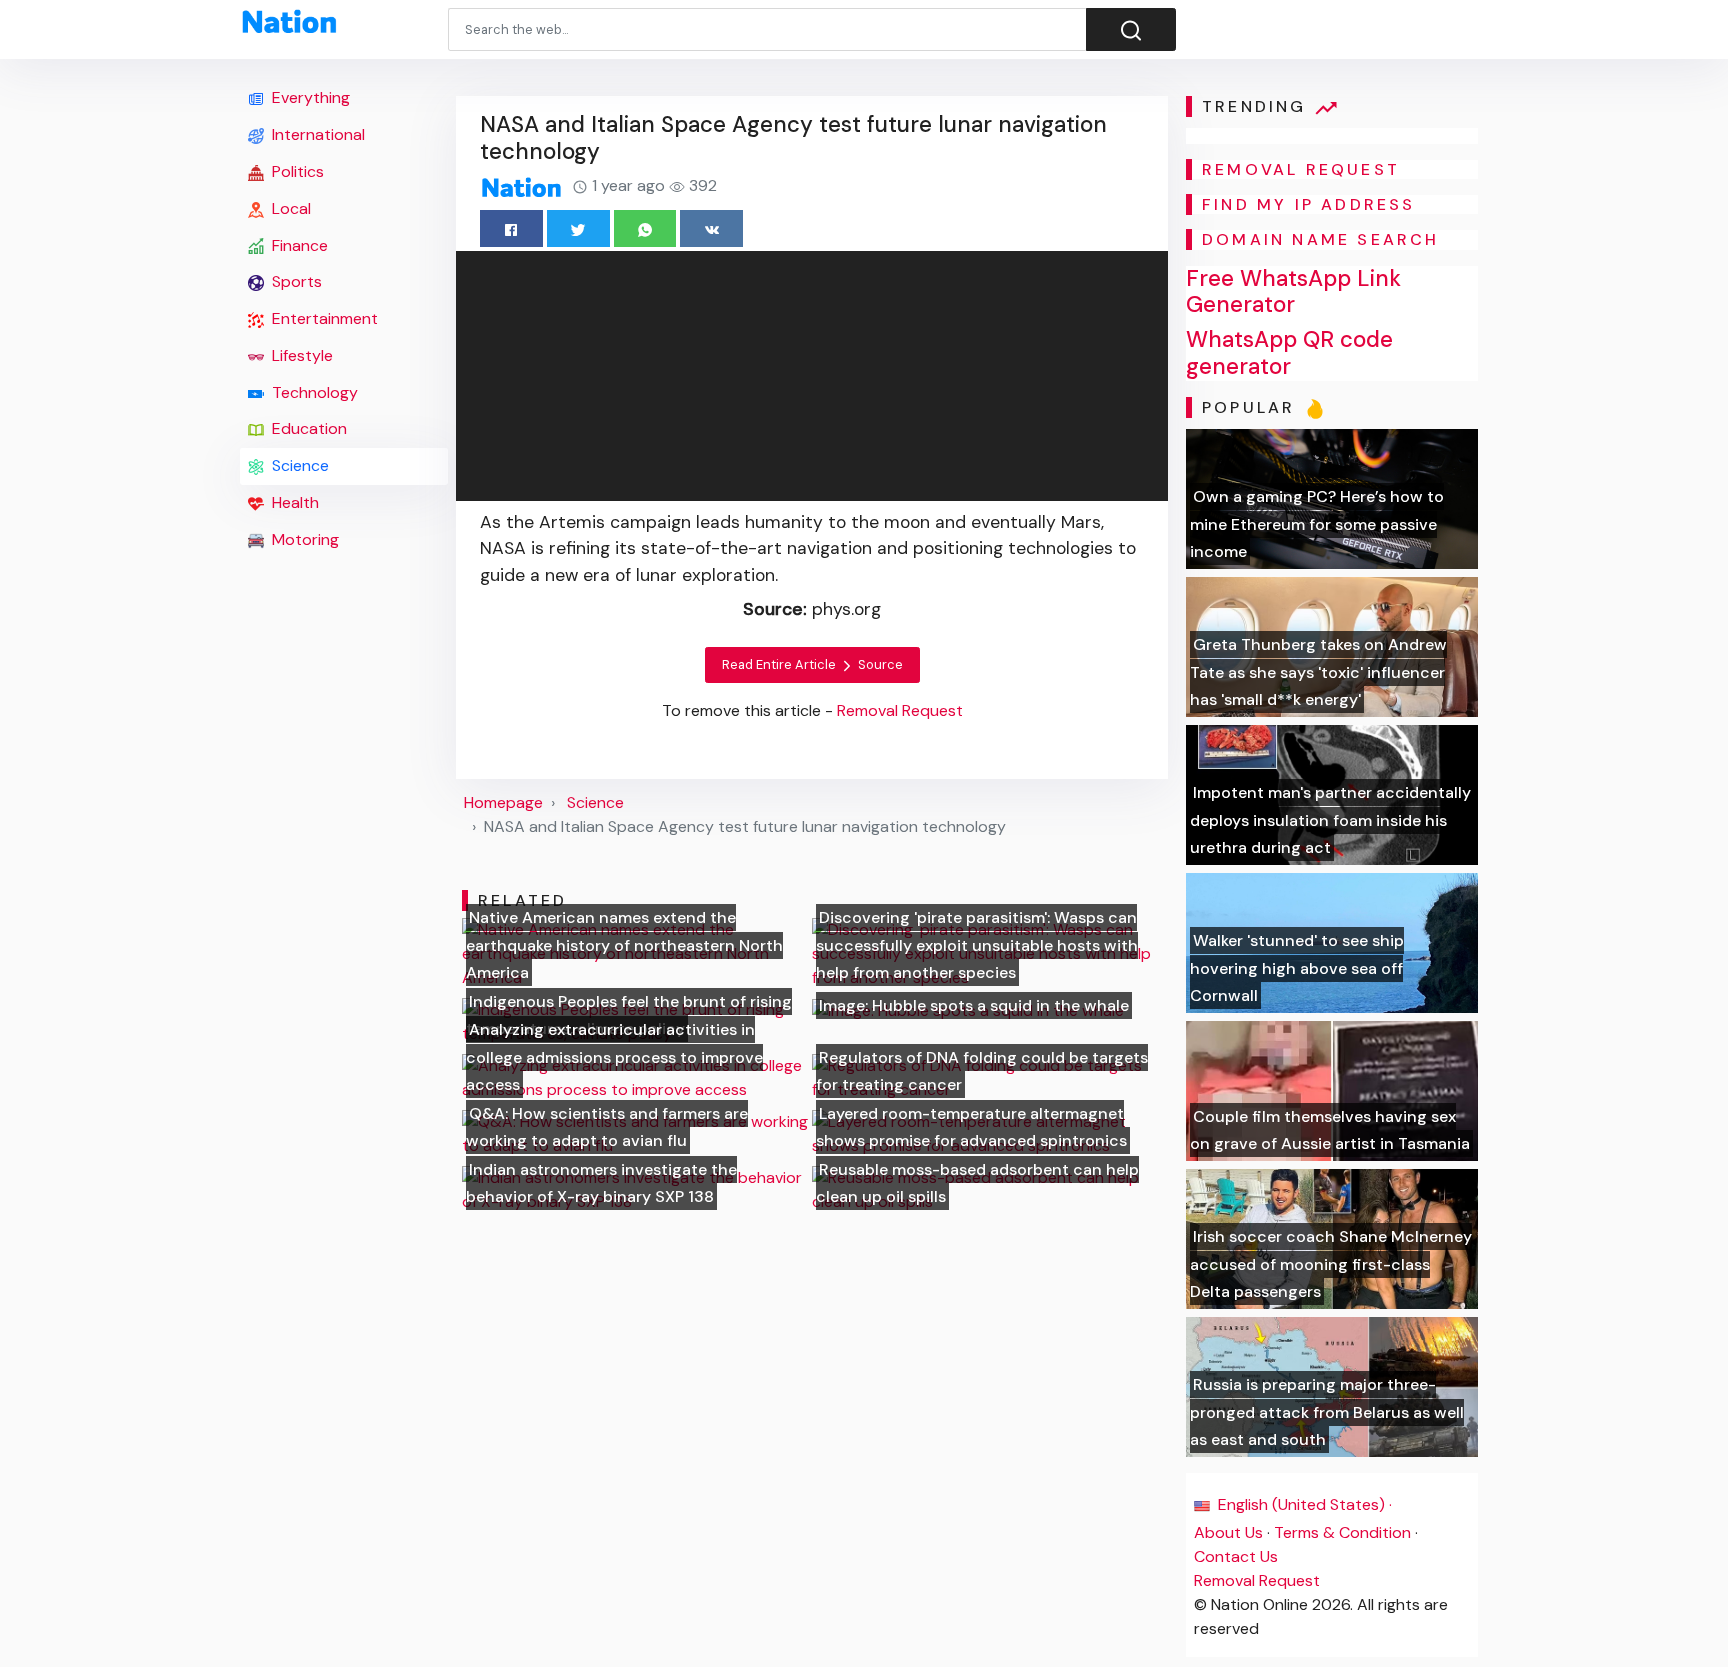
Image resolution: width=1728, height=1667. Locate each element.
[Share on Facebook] (511, 228)
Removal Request (1257, 1580)
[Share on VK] (711, 228)
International (316, 134)
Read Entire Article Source (812, 664)
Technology (313, 392)
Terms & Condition (1342, 1532)
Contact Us (1236, 1556)
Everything (309, 97)
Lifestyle (300, 355)
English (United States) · (1303, 1504)
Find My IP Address (1309, 204)
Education (307, 428)
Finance (298, 245)
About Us (1228, 1532)
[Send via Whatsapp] (645, 228)
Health (293, 502)
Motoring (303, 539)
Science (298, 465)
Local (289, 208)
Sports (295, 281)
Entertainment (323, 318)
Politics (296, 171)
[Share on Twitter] (578, 228)
